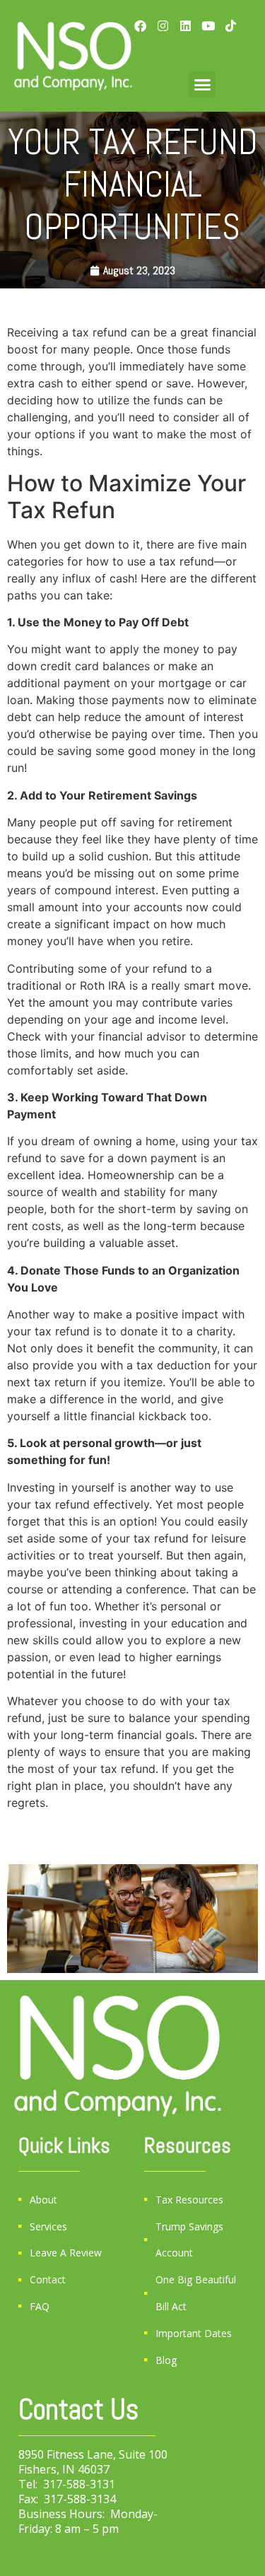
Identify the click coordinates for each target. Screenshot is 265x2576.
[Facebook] (140, 26)
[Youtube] (208, 26)
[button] (202, 85)
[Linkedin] (185, 26)
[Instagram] (163, 26)
